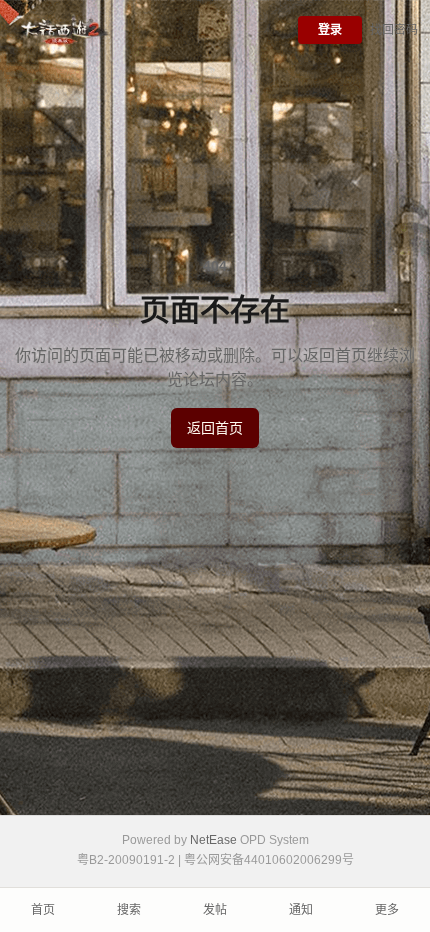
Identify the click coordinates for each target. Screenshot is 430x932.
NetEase (213, 840)
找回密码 (394, 30)
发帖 (215, 910)
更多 (387, 910)
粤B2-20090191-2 (126, 860)
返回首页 (215, 428)
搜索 (129, 910)
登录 (330, 30)
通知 (301, 910)
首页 (43, 910)
